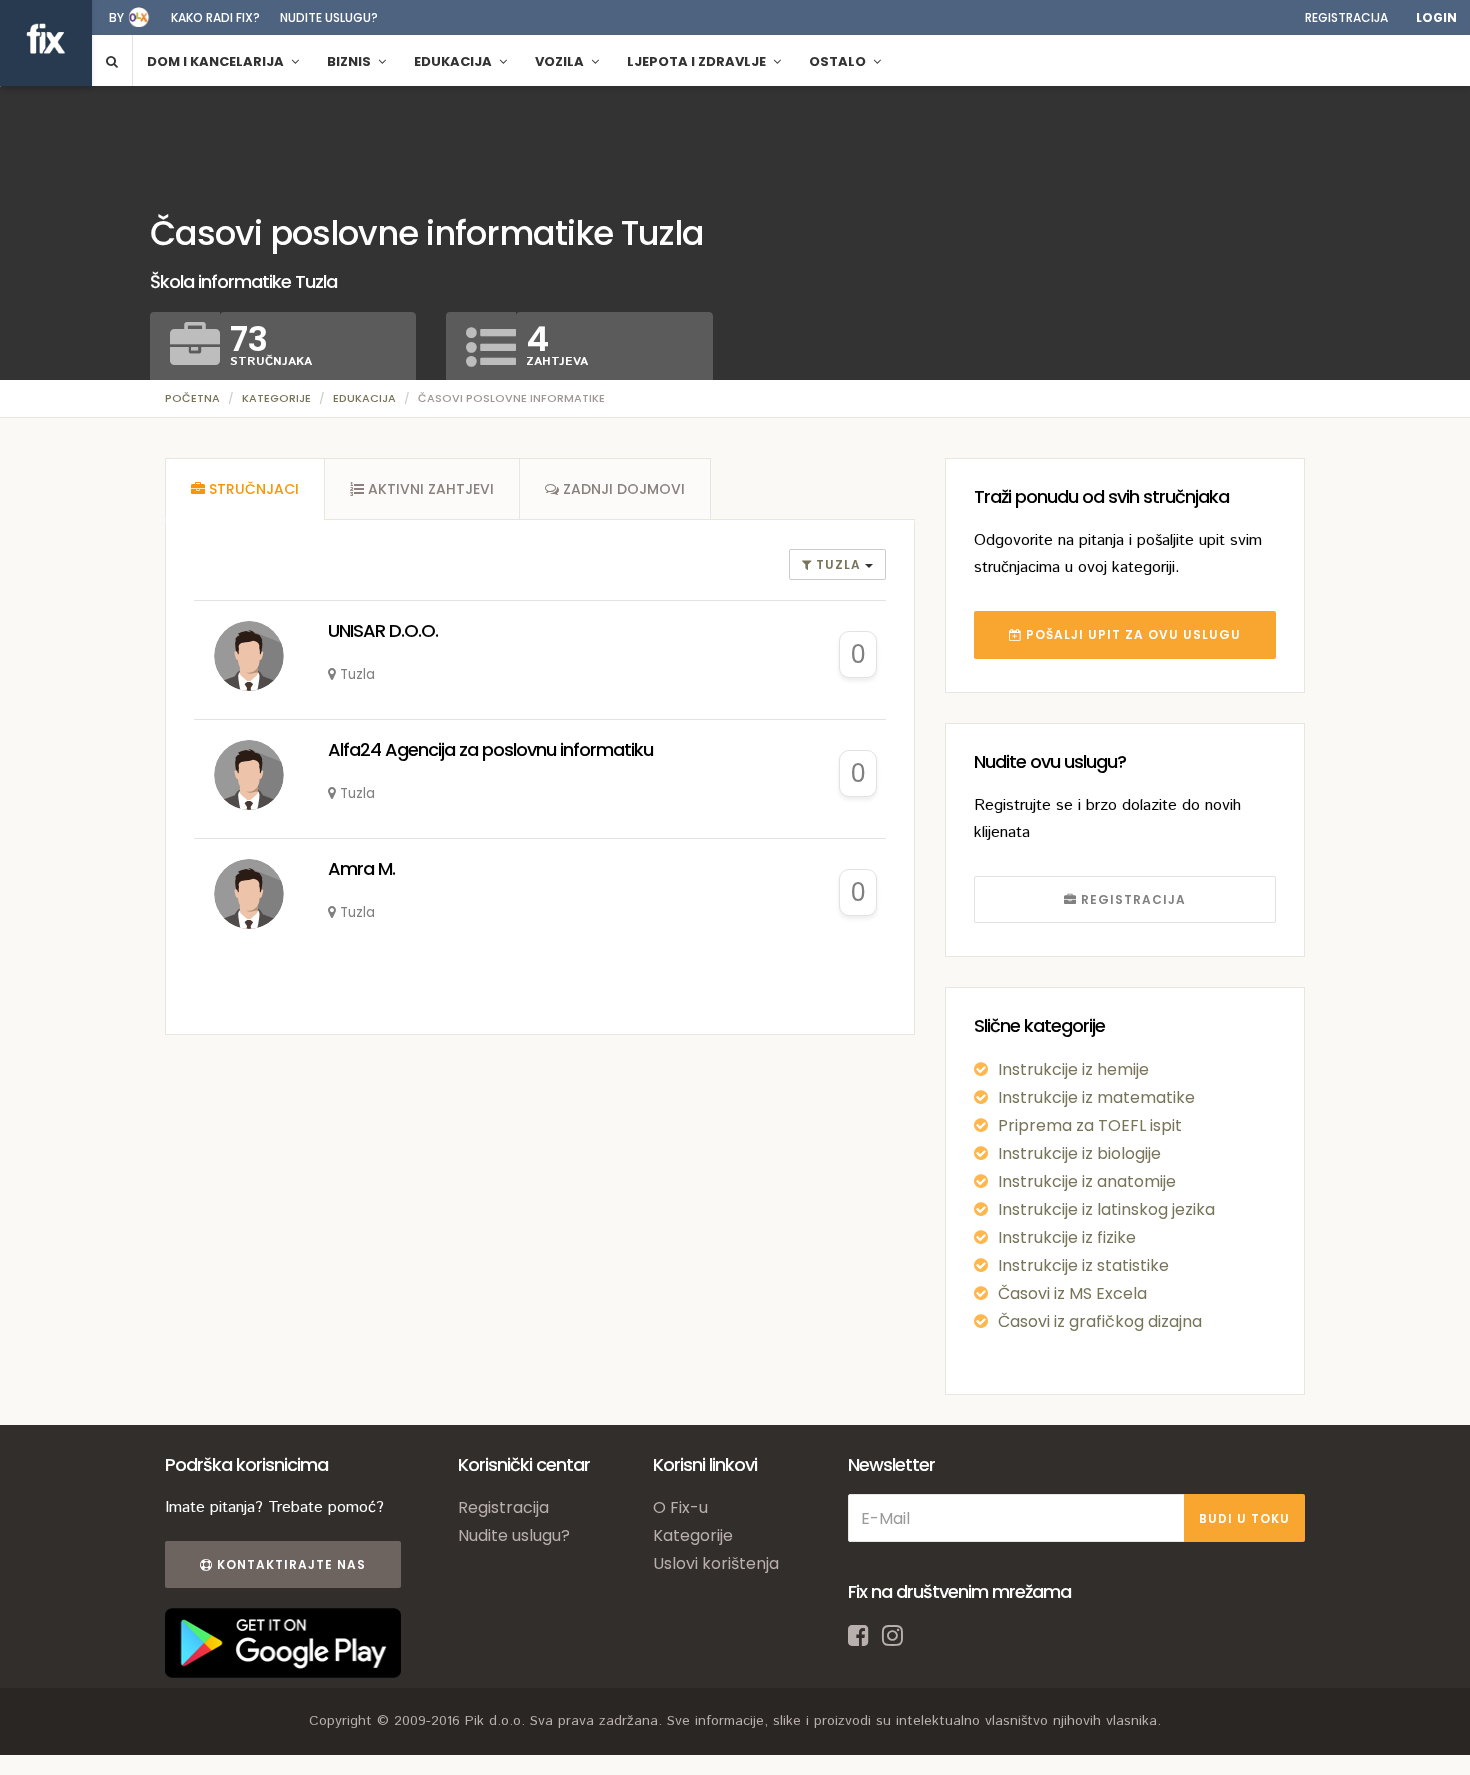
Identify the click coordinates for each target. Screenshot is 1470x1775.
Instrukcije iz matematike (1096, 1097)
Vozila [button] (561, 61)
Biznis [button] (350, 61)
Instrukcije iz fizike (1067, 1237)
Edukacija (364, 398)
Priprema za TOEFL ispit (1090, 1125)
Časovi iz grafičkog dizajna (1100, 1321)
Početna (192, 398)
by (116, 17)
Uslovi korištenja (716, 1563)
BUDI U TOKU (1244, 1518)
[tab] (245, 489)
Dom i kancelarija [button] (217, 61)
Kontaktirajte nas (289, 1564)
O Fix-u (680, 1507)
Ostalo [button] (839, 61)
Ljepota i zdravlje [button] (698, 61)
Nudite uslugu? (329, 17)
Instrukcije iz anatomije (1087, 1181)
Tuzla (838, 564)
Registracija (1346, 17)
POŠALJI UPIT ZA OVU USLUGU (1131, 634)
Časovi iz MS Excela (1072, 1293)
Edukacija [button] (454, 61)
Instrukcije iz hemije (1073, 1069)
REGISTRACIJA (1131, 899)
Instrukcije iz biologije (1079, 1153)
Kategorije (276, 398)
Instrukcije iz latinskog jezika (1106, 1209)
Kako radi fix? (215, 17)
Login (1436, 17)
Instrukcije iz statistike (1083, 1265)
